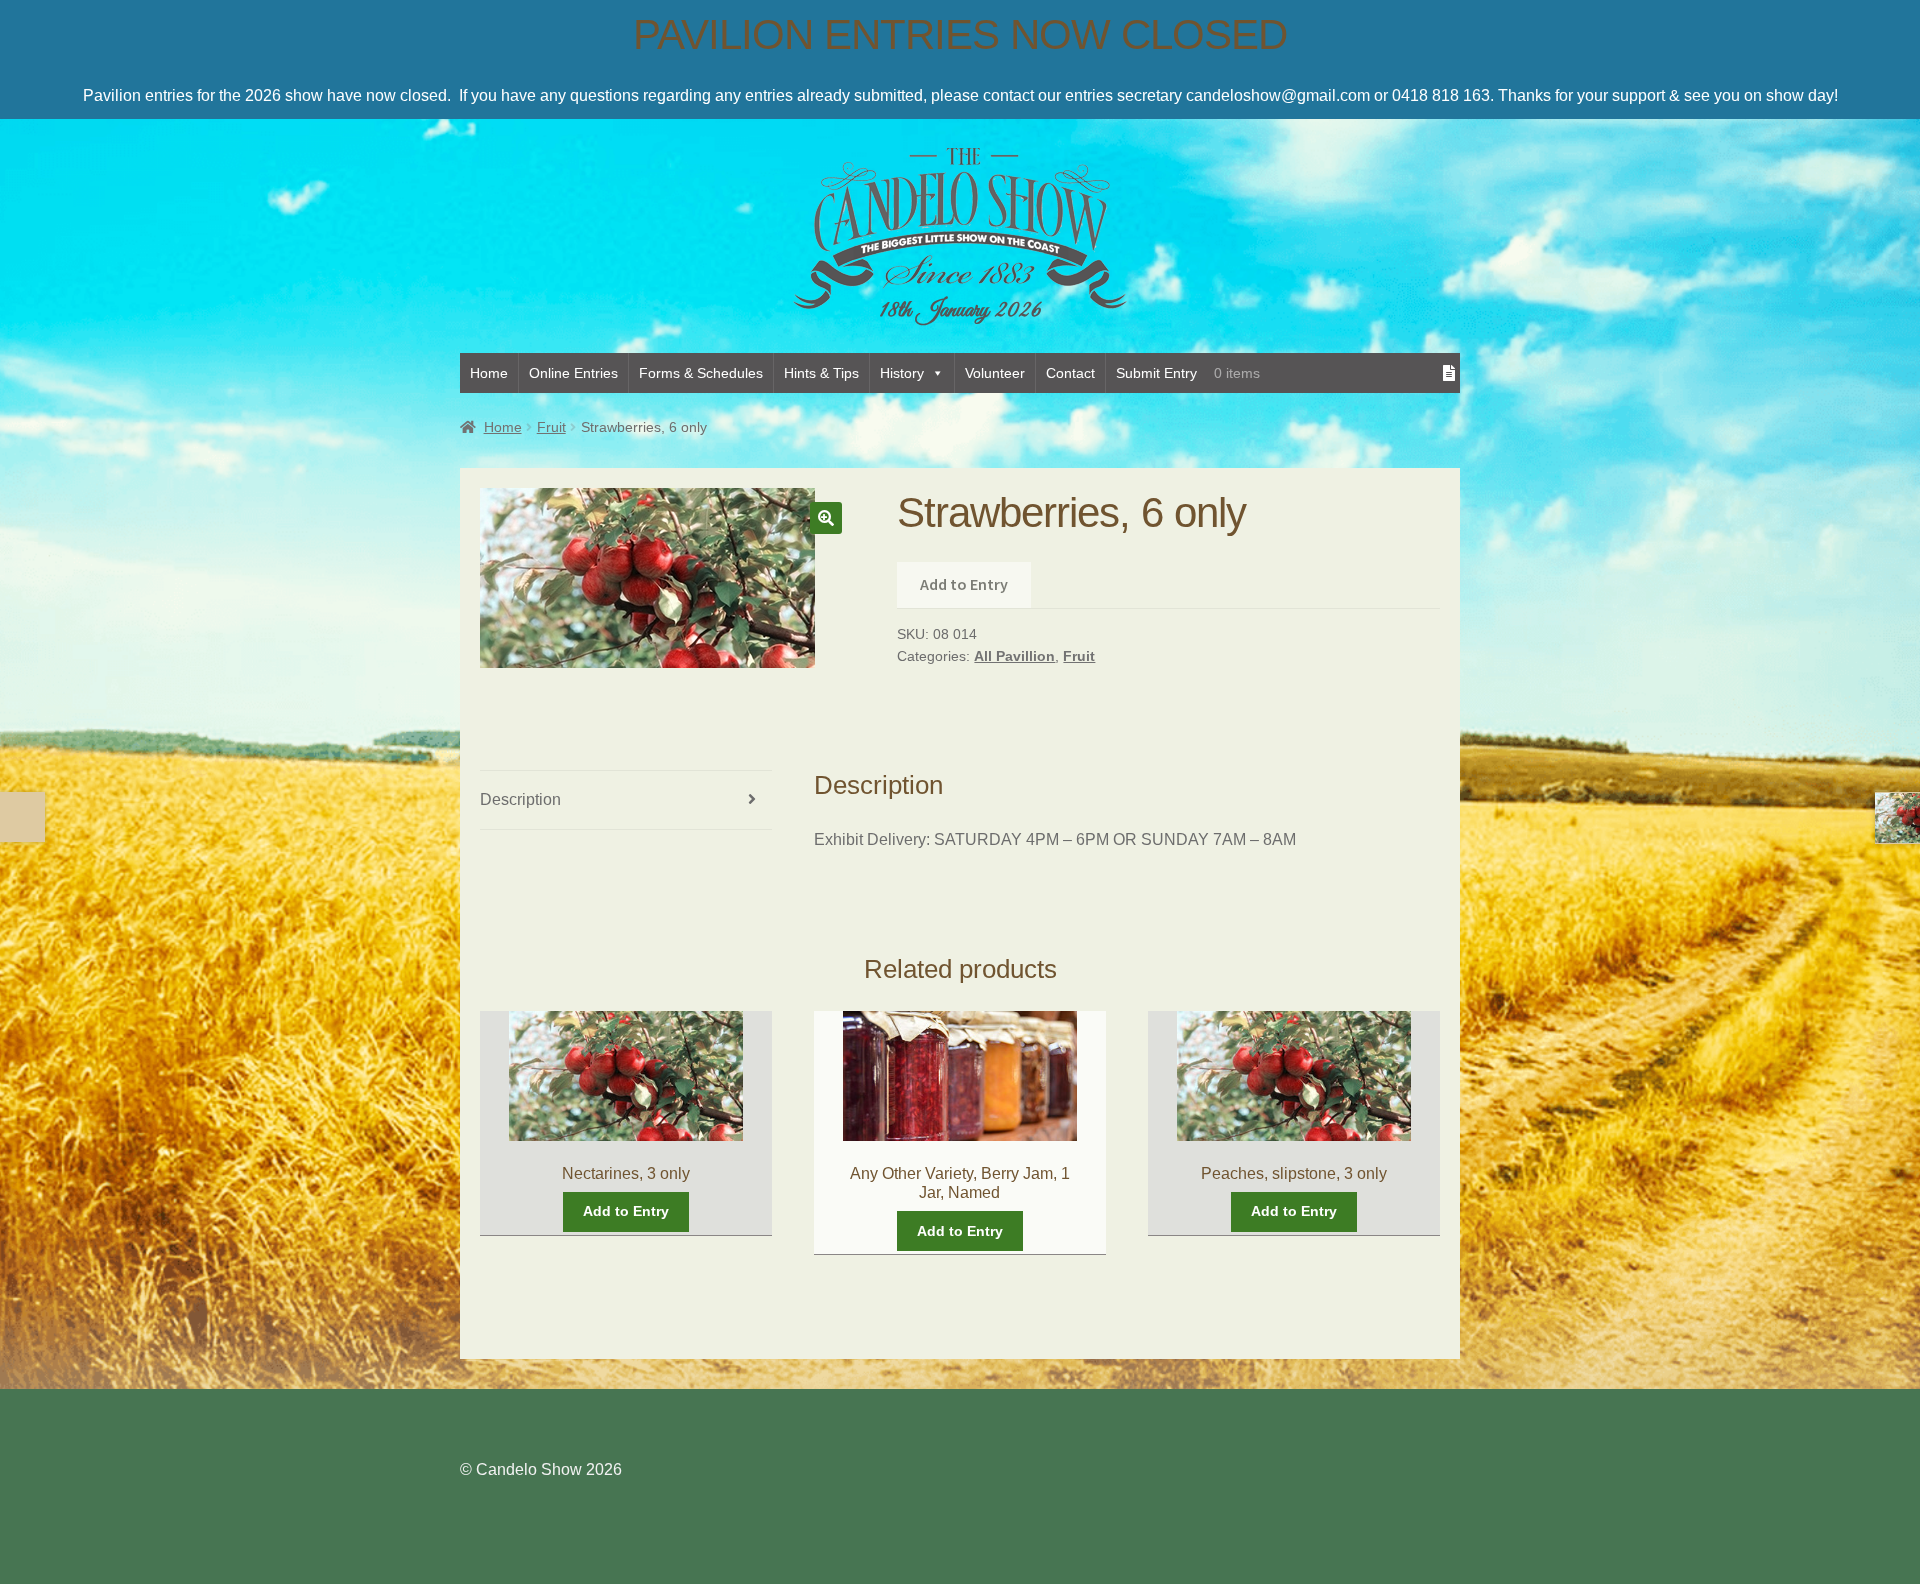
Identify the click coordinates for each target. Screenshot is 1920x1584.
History (902, 373)
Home (489, 373)
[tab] (626, 800)
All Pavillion (1014, 656)
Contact (1070, 373)
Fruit (551, 427)
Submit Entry (1156, 373)
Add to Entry (964, 584)
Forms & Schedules (701, 373)
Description (520, 799)
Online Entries (573, 373)
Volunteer (995, 373)
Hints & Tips (821, 373)
